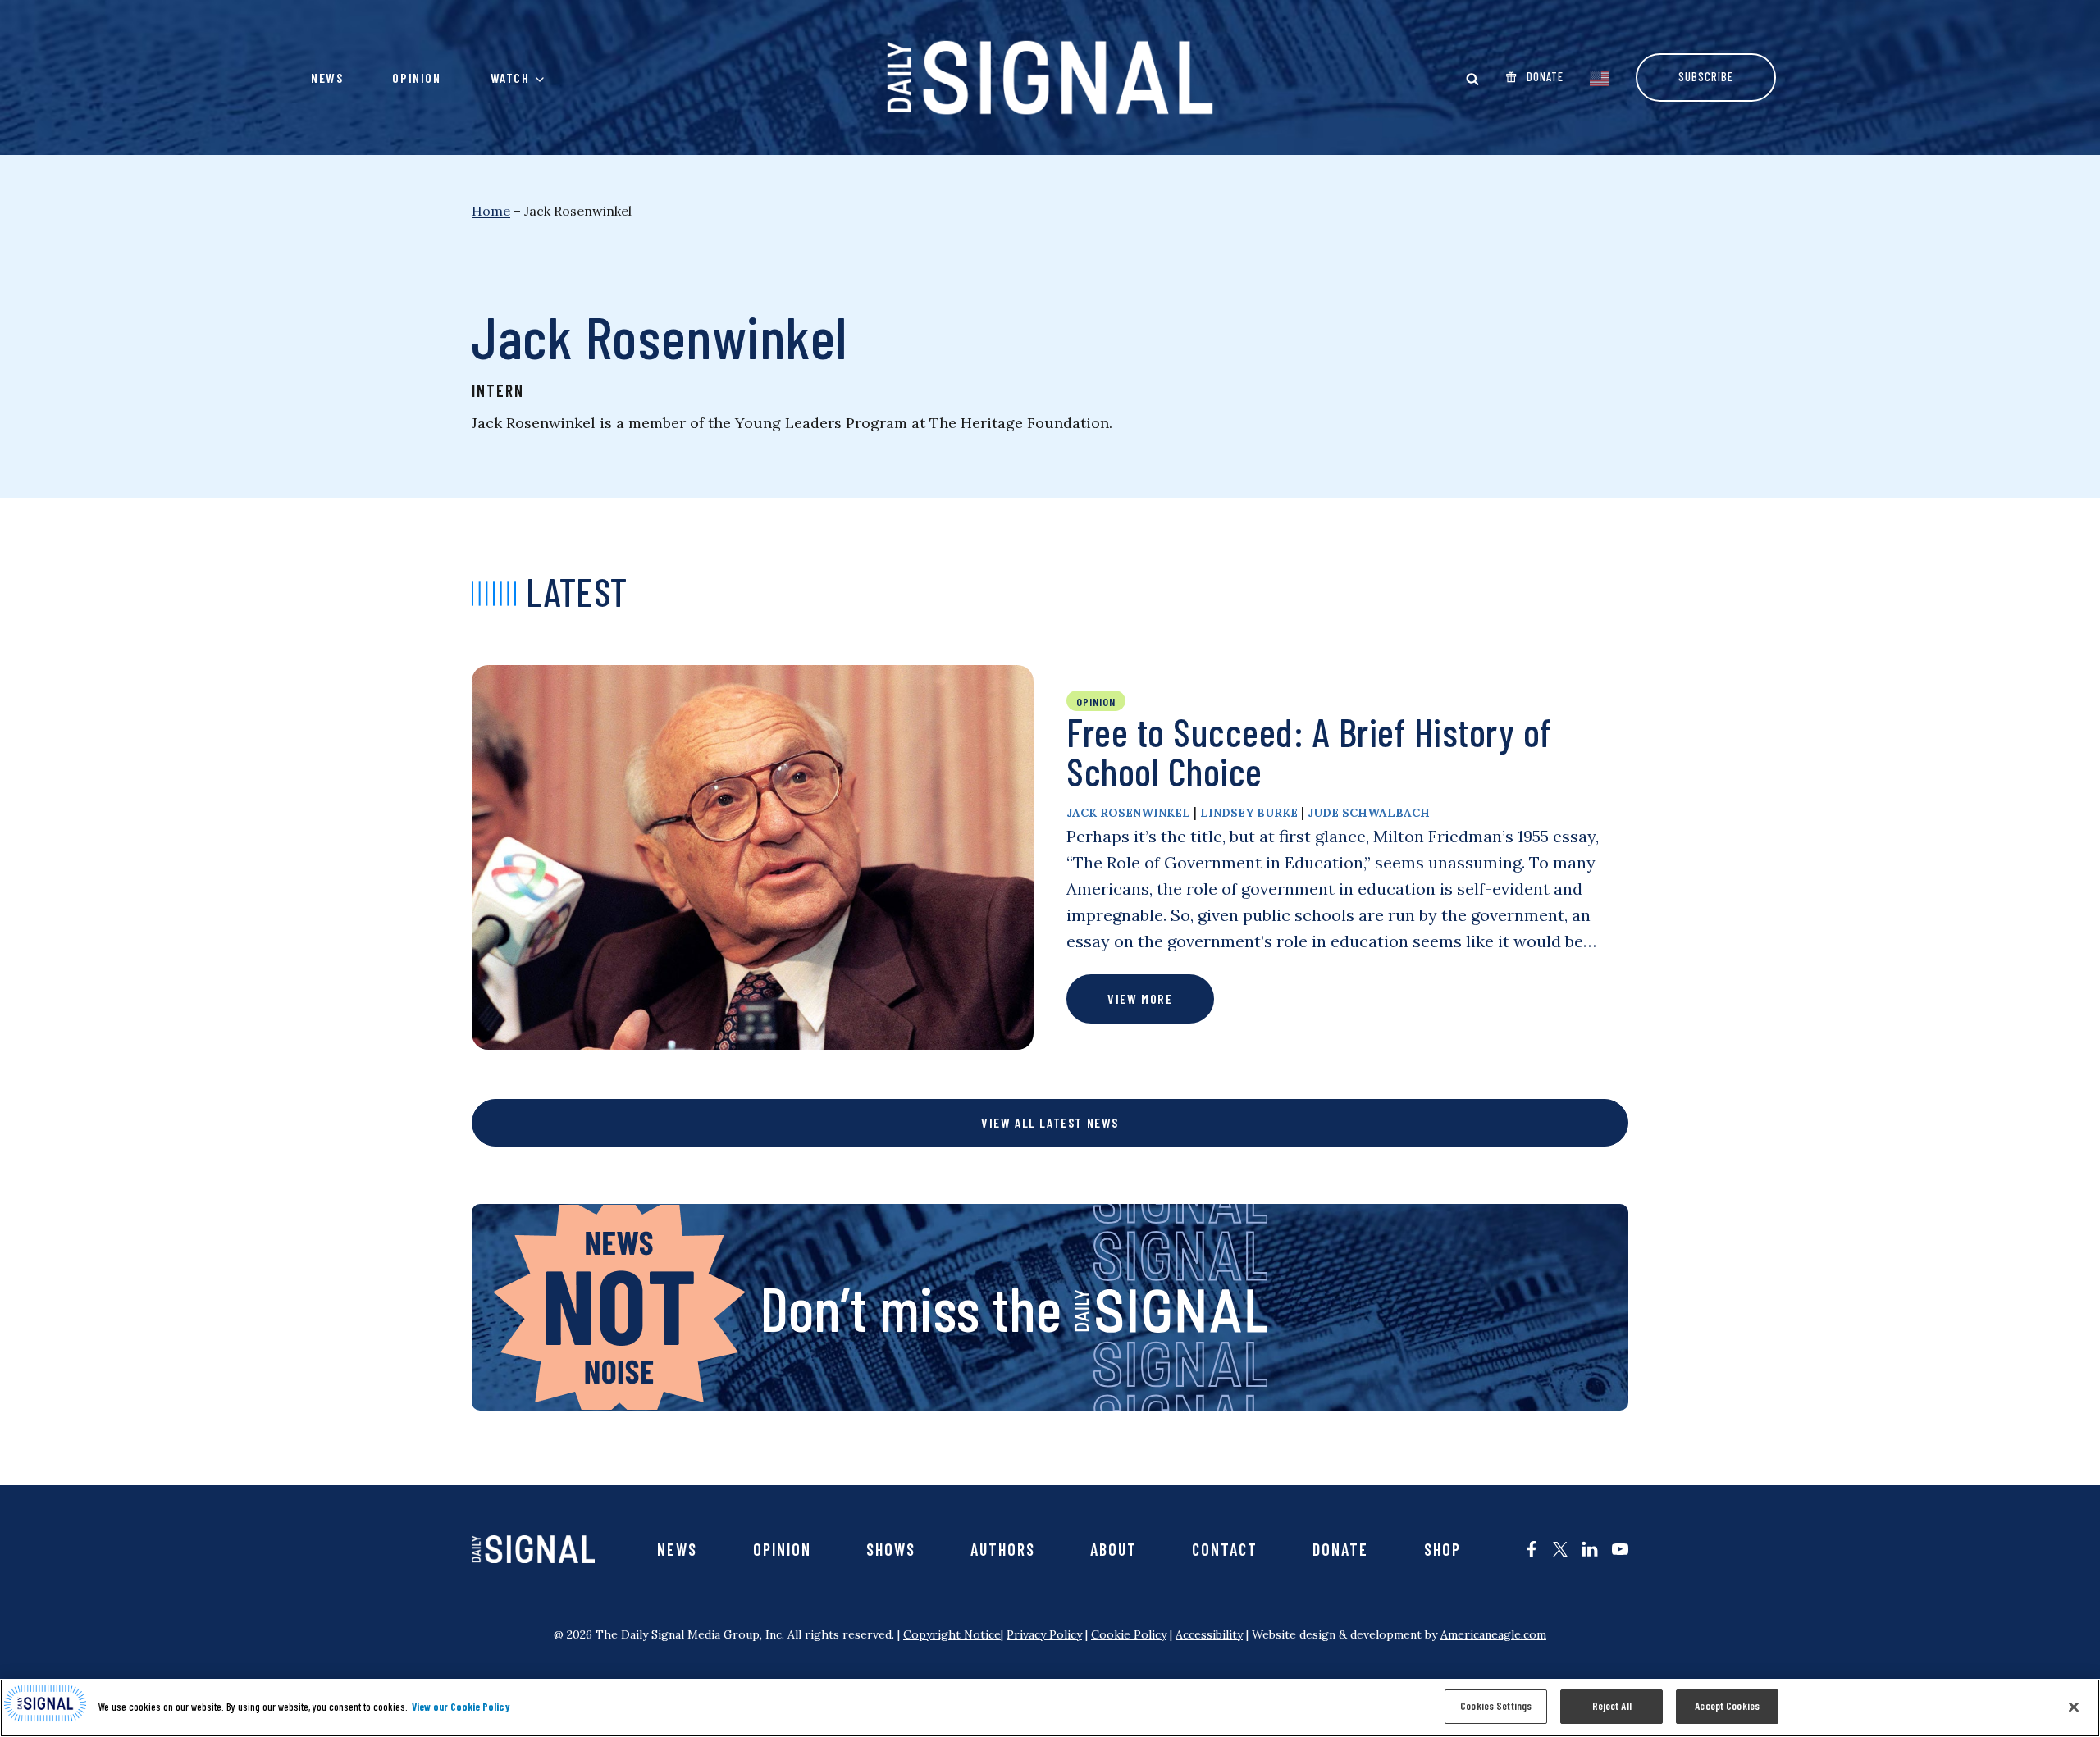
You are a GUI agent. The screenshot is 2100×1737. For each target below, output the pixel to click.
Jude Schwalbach (1369, 813)
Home (491, 211)
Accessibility (1209, 1634)
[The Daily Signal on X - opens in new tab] (1560, 1549)
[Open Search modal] (1472, 79)
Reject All (1612, 1706)
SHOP (1443, 1549)
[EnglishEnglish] (1600, 77)
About (1114, 1549)
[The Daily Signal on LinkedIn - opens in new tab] (1590, 1549)
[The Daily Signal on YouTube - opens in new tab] (1620, 1549)
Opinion (416, 78)
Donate (1340, 1549)
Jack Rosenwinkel (1128, 813)
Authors (1003, 1549)
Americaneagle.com (1493, 1634)
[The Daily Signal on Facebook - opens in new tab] (1532, 1549)
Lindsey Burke (1249, 813)
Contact (1225, 1549)
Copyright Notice (952, 1634)
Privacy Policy (1044, 1634)
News (327, 78)
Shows (891, 1549)
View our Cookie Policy (461, 1707)
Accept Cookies (1727, 1706)
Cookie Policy (1129, 1634)
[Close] (2074, 1707)
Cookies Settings (1496, 1706)
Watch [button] (510, 78)
